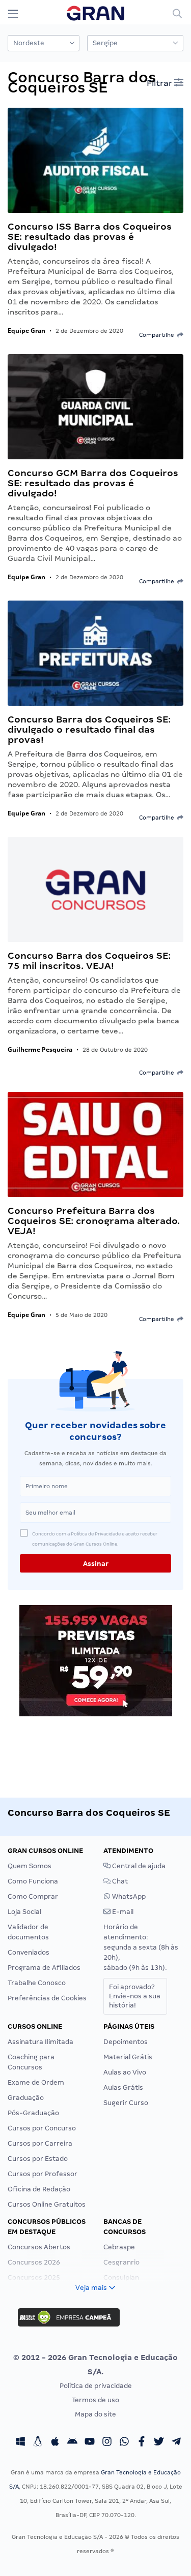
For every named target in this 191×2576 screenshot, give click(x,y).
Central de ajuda (138, 1866)
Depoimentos (126, 2042)
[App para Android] (72, 2443)
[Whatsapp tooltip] (124, 2443)
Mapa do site (95, 2414)
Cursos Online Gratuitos (47, 2204)
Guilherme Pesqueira (40, 1049)
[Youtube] (90, 2443)
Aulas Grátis (123, 2087)
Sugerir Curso (126, 2103)
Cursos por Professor (43, 2174)
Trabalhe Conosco (37, 1983)
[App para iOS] (55, 2443)
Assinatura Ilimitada (40, 2042)
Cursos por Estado (38, 2159)
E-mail (122, 1912)
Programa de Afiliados (44, 1968)
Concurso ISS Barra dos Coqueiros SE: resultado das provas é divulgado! (90, 237)
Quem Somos (30, 1866)
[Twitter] (159, 2443)
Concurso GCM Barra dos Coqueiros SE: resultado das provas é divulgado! (93, 483)
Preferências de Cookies (47, 1998)
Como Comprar (33, 1896)
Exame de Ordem (36, 2082)
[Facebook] (142, 2443)
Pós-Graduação (33, 2113)
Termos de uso (95, 2400)
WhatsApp (128, 1896)
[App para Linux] (38, 2443)
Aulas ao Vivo (125, 2072)
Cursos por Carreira (40, 2143)
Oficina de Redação (39, 2189)
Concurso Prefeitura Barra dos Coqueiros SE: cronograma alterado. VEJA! (94, 1221)
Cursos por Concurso (42, 2128)
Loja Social (24, 1912)
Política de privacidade (96, 2386)
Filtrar (160, 83)
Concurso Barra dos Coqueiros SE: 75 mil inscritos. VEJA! (89, 961)
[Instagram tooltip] (107, 2443)
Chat (119, 1881)
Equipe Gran (26, 331)
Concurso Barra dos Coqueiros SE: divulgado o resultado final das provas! (89, 729)
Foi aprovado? (135, 1996)
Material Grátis (128, 2057)
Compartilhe (158, 335)
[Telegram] (176, 2443)
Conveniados (29, 1952)
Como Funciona (33, 1881)
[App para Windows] (20, 2443)
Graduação (26, 2098)
